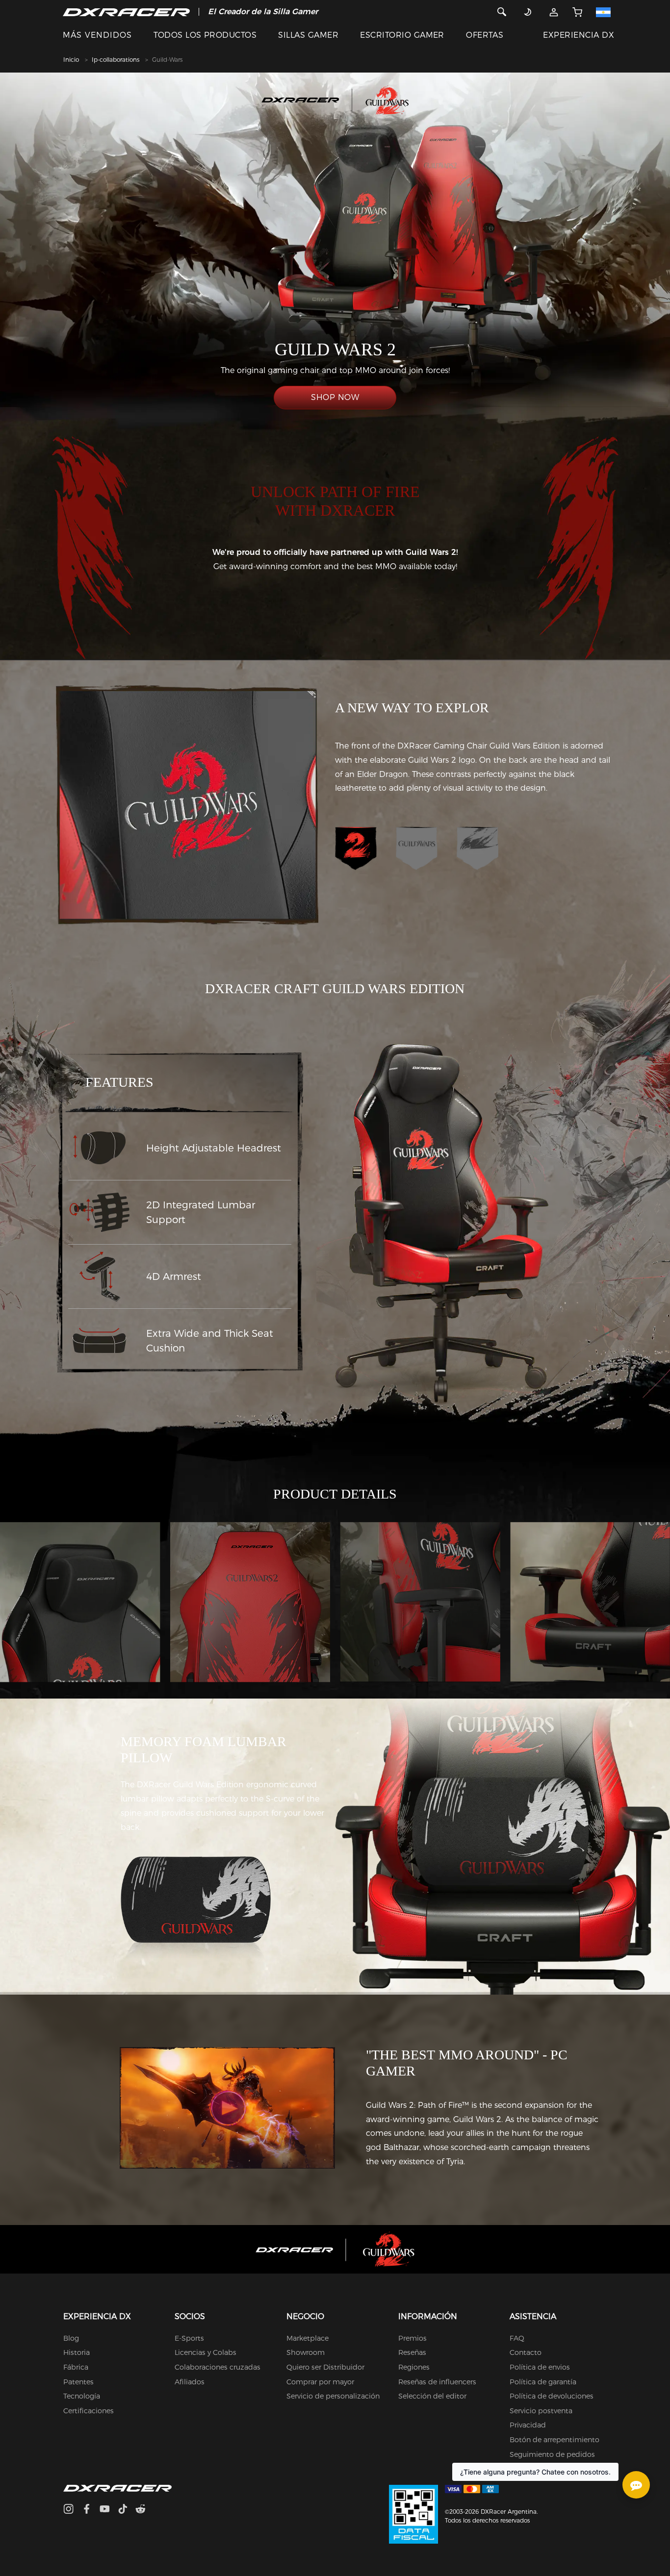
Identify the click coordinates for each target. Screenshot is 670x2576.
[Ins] (72, 2510)
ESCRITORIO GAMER (402, 35)
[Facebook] (90, 2510)
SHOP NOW (335, 397)
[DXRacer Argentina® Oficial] (126, 12)
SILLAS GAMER (308, 35)
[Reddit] (144, 2510)
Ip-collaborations (116, 60)
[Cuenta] (554, 12)
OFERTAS (485, 35)
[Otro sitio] (606, 12)
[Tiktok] (127, 2510)
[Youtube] (109, 2510)
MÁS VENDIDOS (97, 35)
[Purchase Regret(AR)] (413, 2514)
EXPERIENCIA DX (579, 35)
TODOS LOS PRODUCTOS (205, 35)
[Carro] (577, 12)
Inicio (71, 60)
